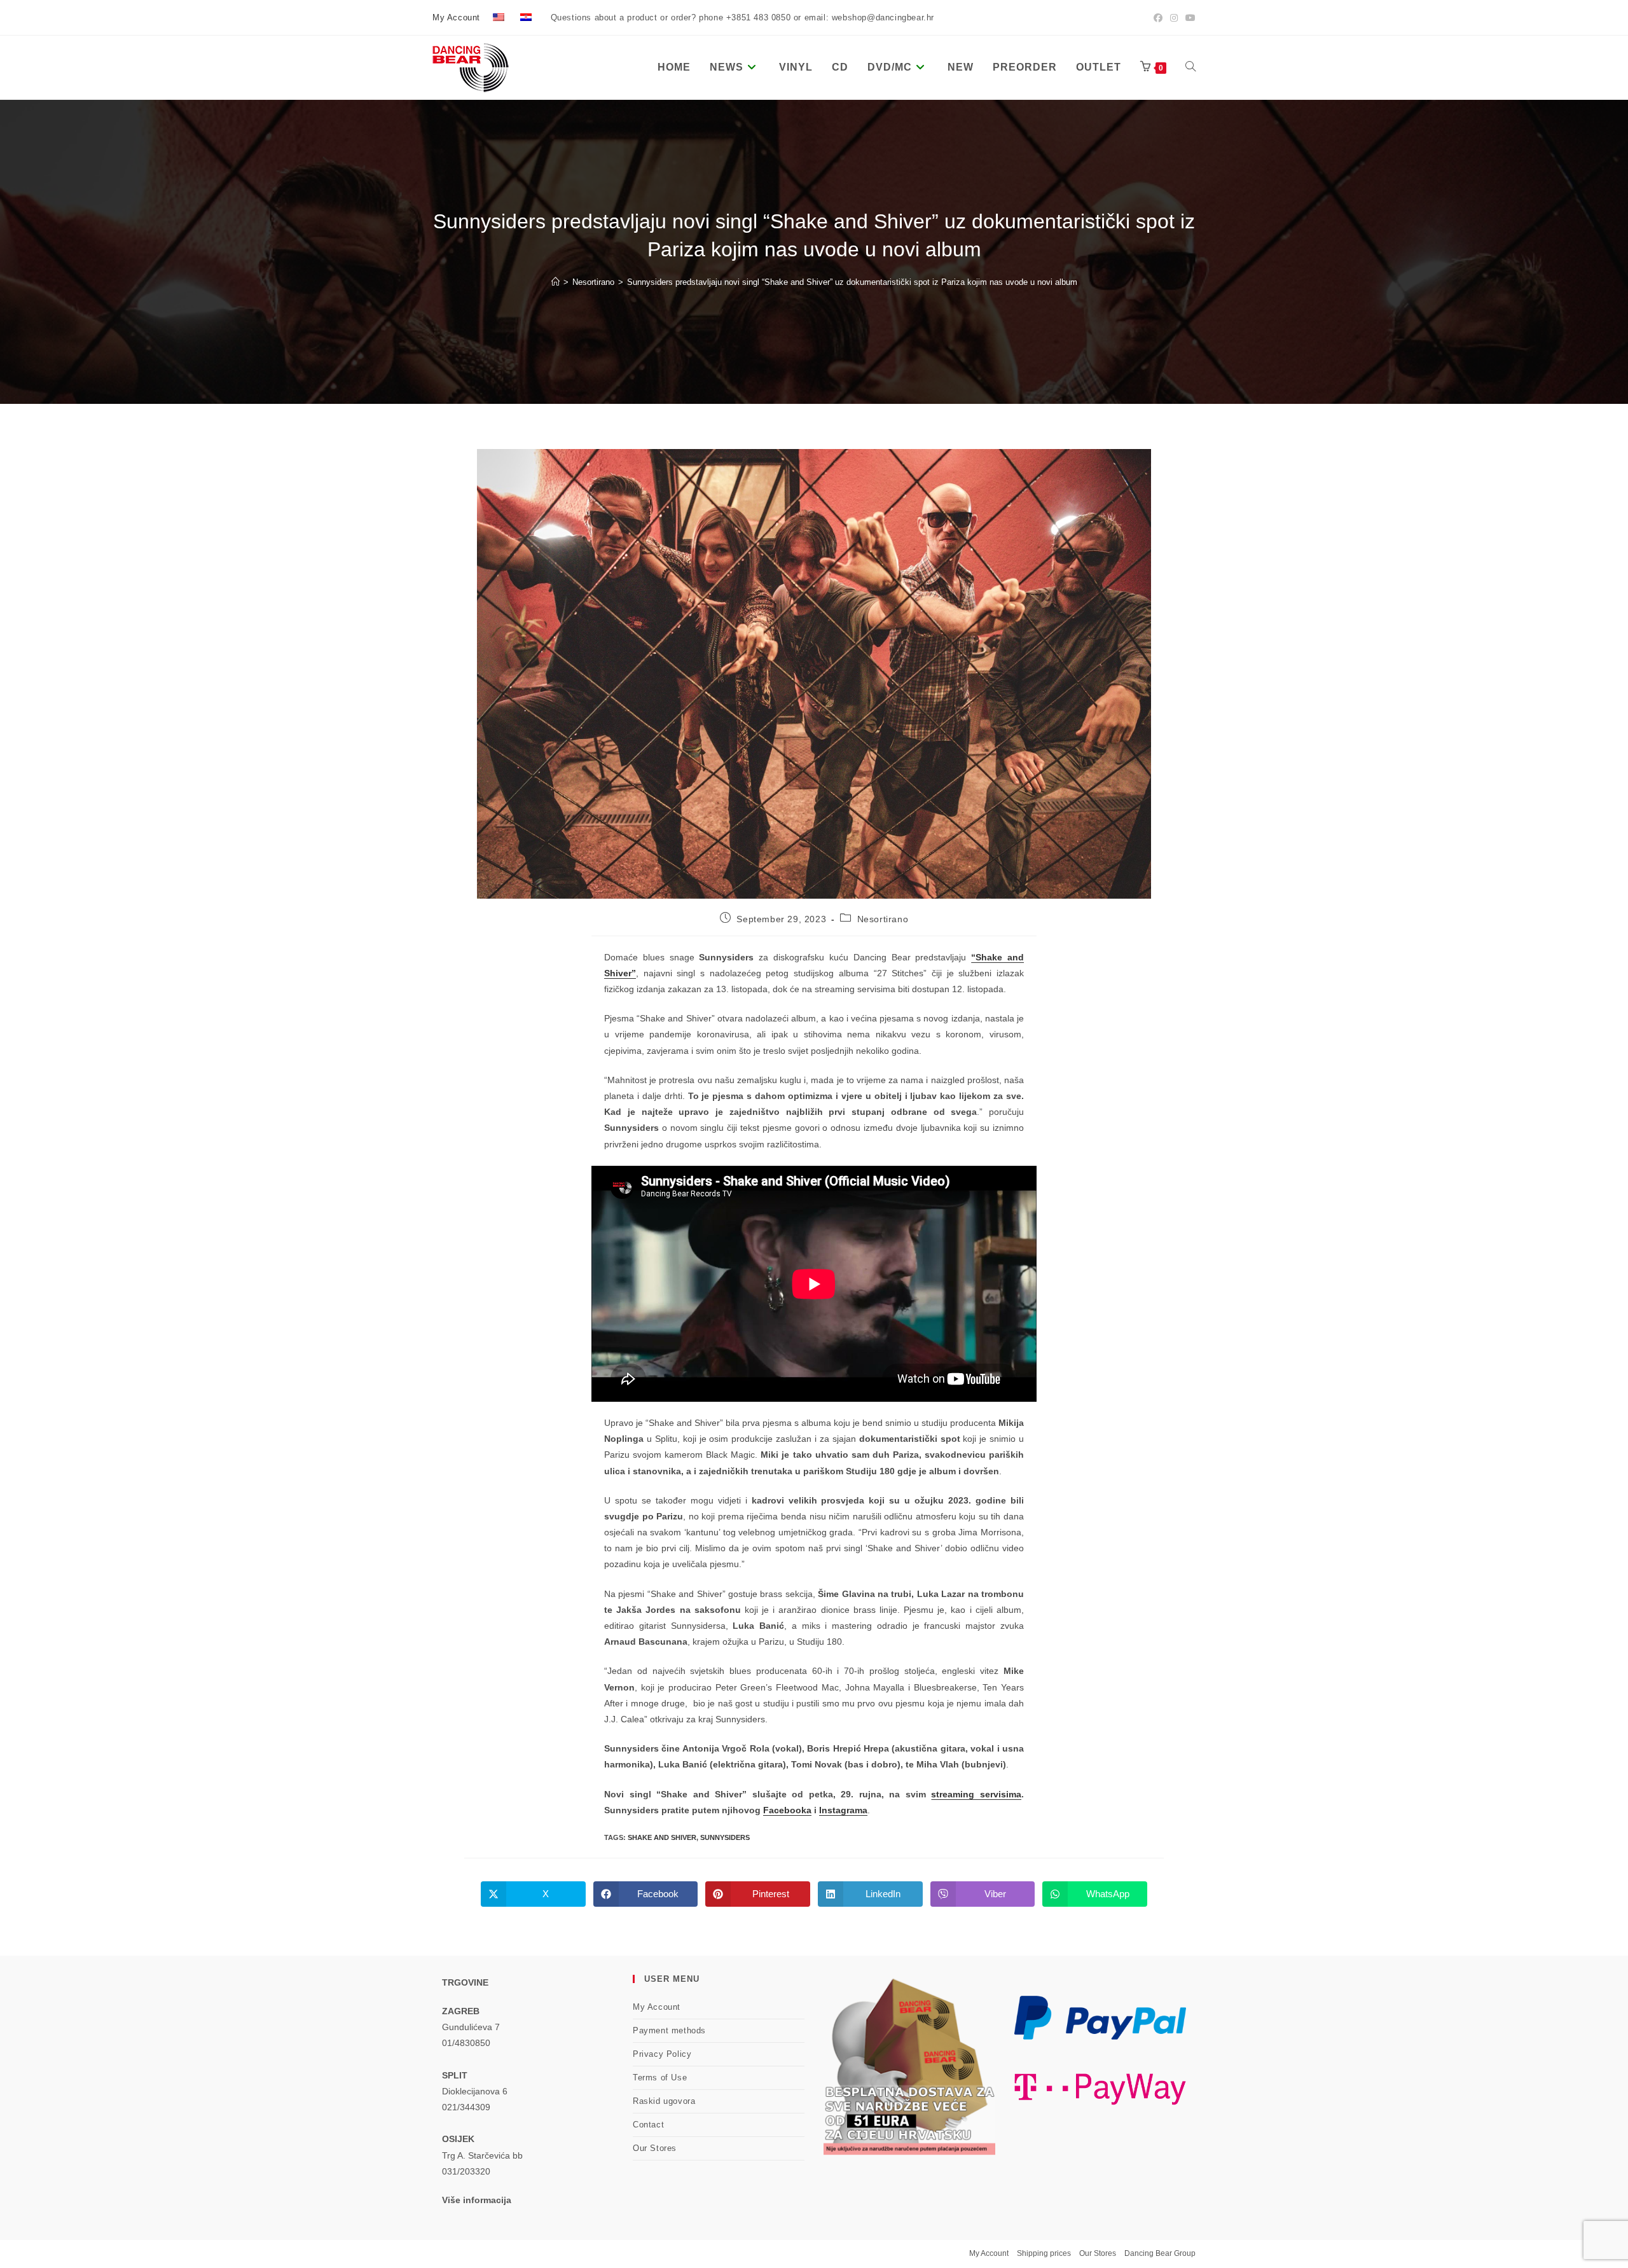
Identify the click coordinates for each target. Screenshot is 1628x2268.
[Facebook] (1158, 18)
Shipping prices (1044, 2253)
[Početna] (555, 282)
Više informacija (477, 2200)
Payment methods (669, 2030)
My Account (456, 17)
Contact (648, 2125)
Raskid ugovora (664, 2101)
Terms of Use (660, 2078)
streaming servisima (976, 1794)
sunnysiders (725, 1837)
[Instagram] (1174, 18)
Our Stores (655, 2148)
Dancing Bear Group (1160, 2253)
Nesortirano (883, 919)
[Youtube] (1189, 18)
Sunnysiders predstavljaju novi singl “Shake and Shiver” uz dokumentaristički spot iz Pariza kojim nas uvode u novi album (852, 282)
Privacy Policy (662, 2054)
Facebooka (787, 1810)
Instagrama (843, 1810)
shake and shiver (662, 1837)
